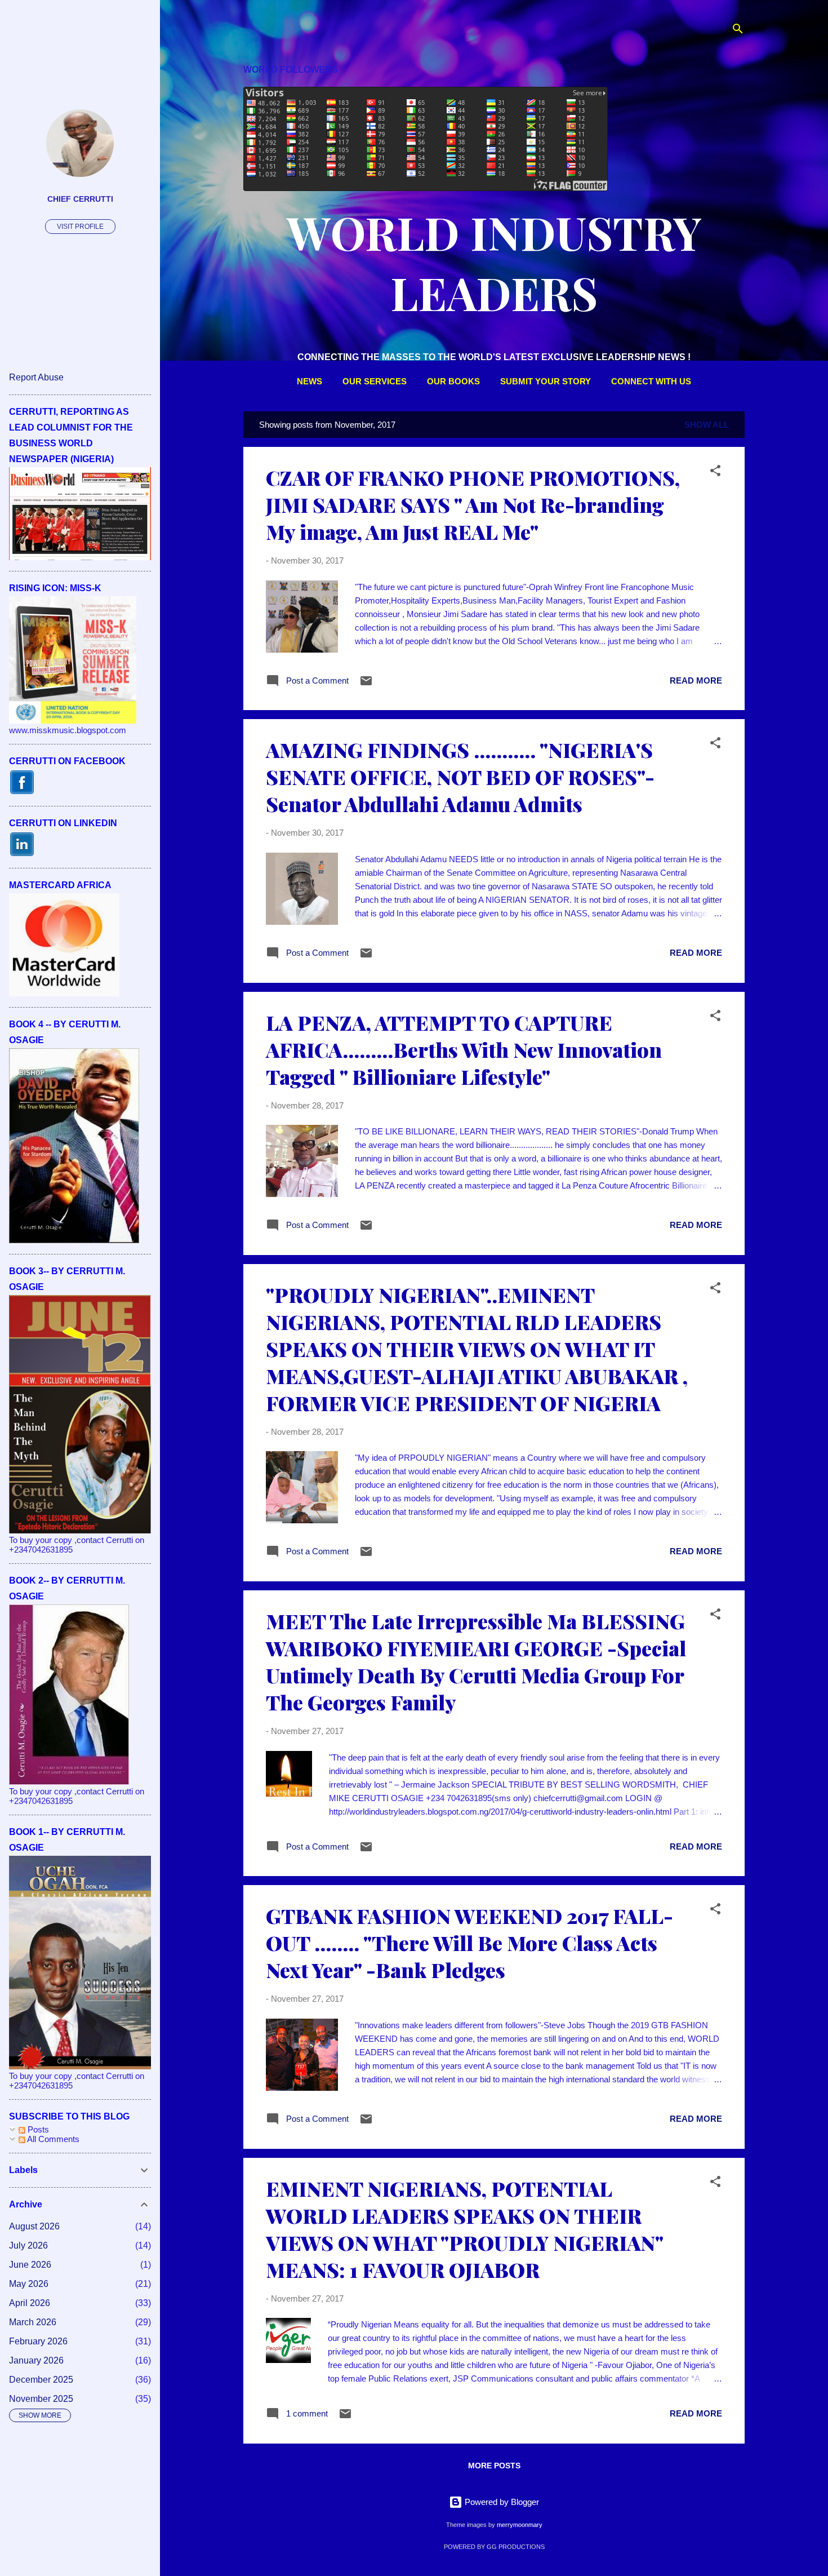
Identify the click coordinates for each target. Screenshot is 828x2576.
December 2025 (41, 2380)
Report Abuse (36, 377)
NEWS (310, 381)
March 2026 (33, 2322)
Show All (707, 425)
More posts (494, 2466)
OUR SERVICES (375, 381)
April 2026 (30, 2303)
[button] (715, 473)
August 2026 (34, 2226)
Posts (37, 2129)
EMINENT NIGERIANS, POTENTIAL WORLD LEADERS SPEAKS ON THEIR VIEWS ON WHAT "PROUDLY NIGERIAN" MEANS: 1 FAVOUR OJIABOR (464, 2229)
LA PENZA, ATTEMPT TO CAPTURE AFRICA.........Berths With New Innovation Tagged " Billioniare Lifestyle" (464, 1049)
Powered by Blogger (501, 2502)
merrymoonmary (520, 2525)
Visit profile (80, 227)
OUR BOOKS (453, 381)
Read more (696, 680)
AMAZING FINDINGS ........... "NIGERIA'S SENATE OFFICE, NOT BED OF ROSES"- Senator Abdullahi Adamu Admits (460, 777)
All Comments (52, 2139)
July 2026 (28, 2245)
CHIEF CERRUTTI (80, 199)
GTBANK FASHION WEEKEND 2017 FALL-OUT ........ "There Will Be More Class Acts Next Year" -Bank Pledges (469, 1943)
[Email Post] (366, 684)
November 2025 (41, 2399)
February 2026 (38, 2341)
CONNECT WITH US (651, 381)
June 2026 (30, 2265)
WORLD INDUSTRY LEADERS (494, 262)
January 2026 (36, 2360)
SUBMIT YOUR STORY (546, 381)
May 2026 (29, 2284)
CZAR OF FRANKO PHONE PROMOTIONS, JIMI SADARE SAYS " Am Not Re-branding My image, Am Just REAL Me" (473, 504)
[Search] (738, 31)
